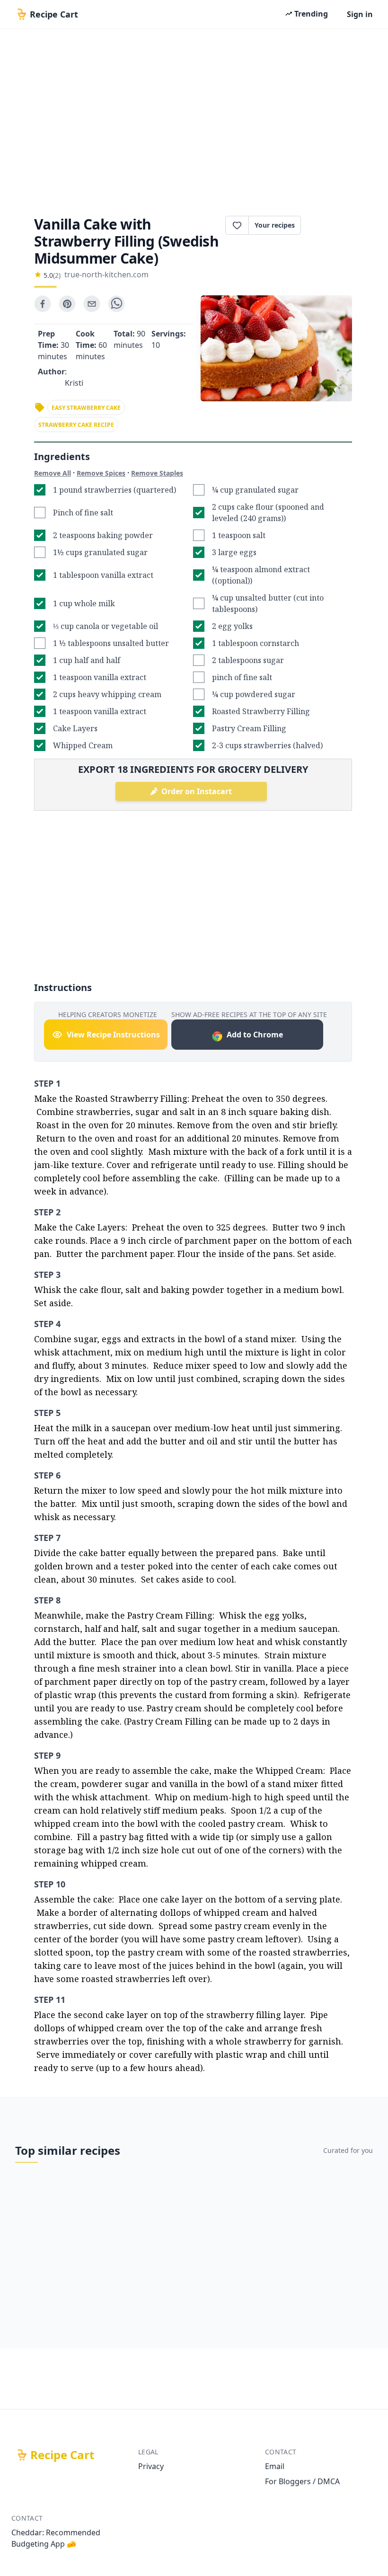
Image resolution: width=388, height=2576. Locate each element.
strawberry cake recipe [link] (76, 425)
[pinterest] (67, 304)
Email (275, 2466)
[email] (92, 304)
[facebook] (43, 304)
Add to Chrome (255, 1035)
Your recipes (275, 225)
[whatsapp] (116, 304)
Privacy (151, 2466)
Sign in (360, 14)
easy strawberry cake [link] (86, 408)
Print (331, 225)
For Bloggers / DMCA (302, 2481)
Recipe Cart (62, 2455)
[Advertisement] (194, 119)
